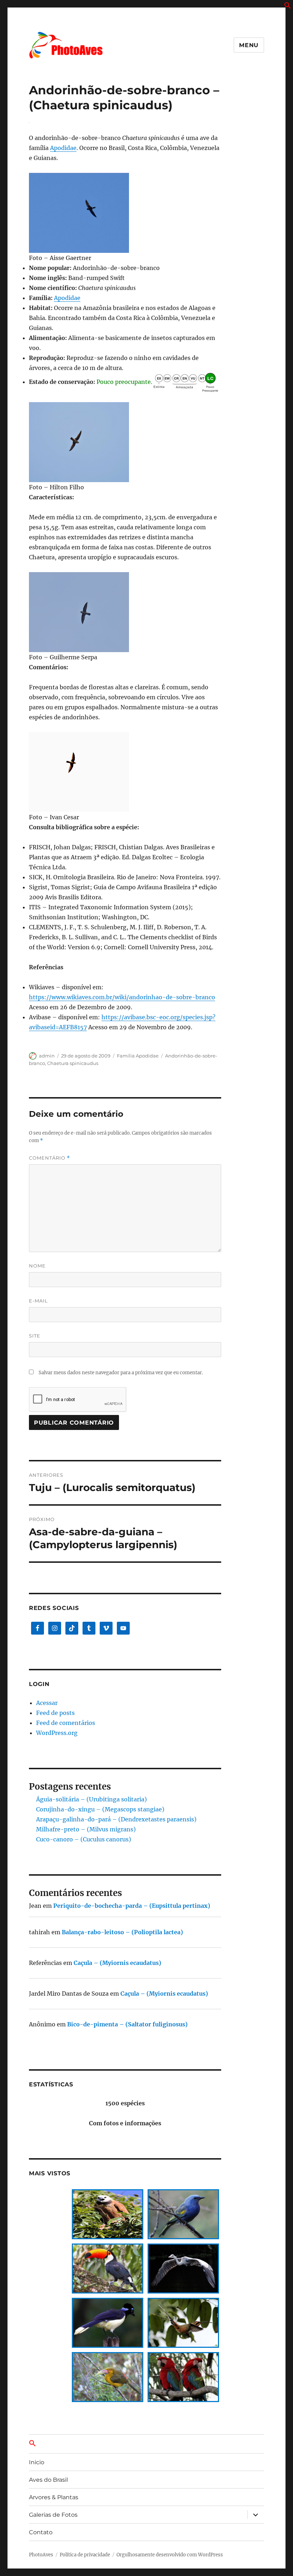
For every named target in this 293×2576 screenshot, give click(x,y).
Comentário (49, 1158)
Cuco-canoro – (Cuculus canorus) (84, 1839)
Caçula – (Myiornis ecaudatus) (117, 1963)
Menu (249, 45)
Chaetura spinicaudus (73, 1063)
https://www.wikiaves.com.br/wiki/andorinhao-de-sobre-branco (122, 997)
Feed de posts (55, 1713)
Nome (37, 1266)
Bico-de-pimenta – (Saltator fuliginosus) (127, 2024)
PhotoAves (41, 2555)
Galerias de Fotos (53, 2515)
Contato (41, 2532)
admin (47, 1056)
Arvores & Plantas (54, 2497)
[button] (288, 7)
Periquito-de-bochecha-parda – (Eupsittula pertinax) (132, 1906)
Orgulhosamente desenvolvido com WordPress (170, 2555)
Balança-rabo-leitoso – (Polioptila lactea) (122, 1932)
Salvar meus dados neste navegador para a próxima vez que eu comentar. (121, 1373)
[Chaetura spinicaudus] (125, 213)
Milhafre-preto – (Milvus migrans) (86, 1829)
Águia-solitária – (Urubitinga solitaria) (91, 1799)
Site (35, 1336)
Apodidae (63, 148)
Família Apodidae (138, 1056)
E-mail (38, 1301)
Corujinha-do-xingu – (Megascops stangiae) (100, 1809)
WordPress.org (57, 1733)
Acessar (47, 1703)
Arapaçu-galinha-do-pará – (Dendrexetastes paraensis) (116, 1819)
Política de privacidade (85, 2555)
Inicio (37, 2462)
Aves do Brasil (48, 2480)
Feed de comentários (66, 1723)
